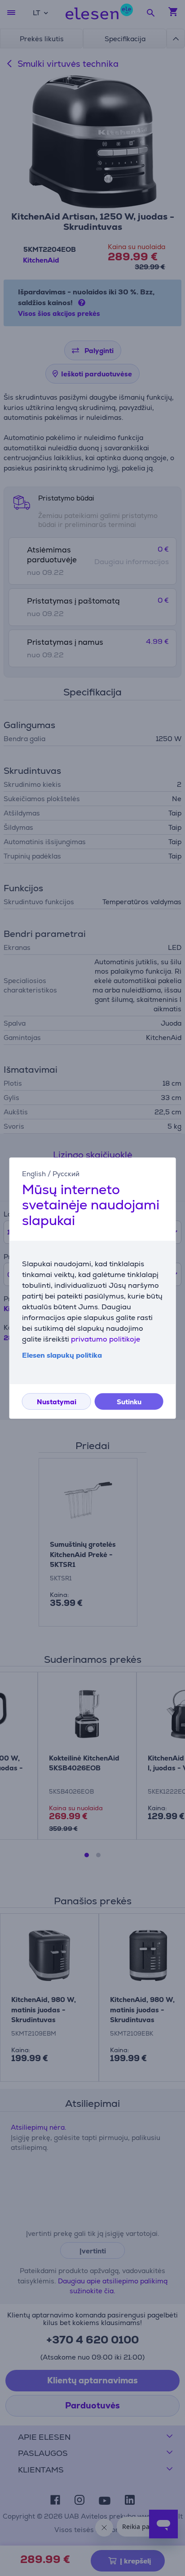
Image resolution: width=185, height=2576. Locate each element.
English (34, 1174)
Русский (66, 1174)
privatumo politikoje (106, 1339)
